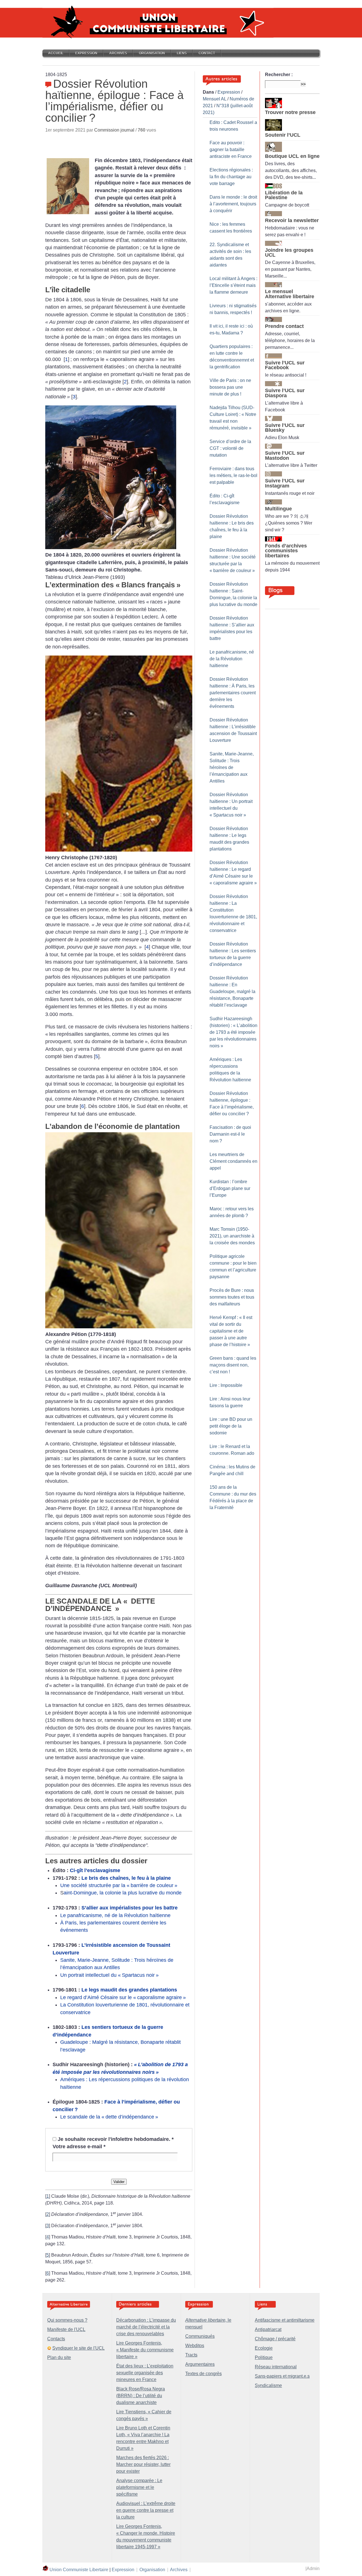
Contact (207, 53)
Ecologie (264, 2348)
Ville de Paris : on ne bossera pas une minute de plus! (230, 387)
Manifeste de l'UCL (66, 2329)
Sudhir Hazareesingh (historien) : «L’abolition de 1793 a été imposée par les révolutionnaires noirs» (233, 1032)
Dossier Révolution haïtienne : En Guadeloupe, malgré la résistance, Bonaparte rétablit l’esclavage (232, 991)
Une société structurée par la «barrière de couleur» (119, 1885)
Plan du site (59, 2357)
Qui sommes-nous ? (67, 2320)
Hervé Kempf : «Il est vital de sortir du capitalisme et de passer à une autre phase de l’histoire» (231, 1331)
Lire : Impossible (226, 1385)
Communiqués (200, 2336)
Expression (86, 53)
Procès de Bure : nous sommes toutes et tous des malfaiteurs (232, 1297)
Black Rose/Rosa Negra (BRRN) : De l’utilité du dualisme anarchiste (141, 2396)
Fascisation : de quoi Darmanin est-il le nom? (230, 1134)
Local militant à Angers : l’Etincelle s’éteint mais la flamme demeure (233, 285)
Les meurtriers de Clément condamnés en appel (233, 1161)
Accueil (56, 53)
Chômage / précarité (275, 2339)
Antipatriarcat (268, 2329)
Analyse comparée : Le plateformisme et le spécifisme (139, 2487)
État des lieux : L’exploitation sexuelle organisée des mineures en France (145, 2373)
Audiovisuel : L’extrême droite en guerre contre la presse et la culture (146, 2510)
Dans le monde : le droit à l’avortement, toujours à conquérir (233, 204)
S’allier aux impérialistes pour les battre (130, 1908)
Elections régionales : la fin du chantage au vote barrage (231, 177)
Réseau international (276, 2367)
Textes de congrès (203, 2374)
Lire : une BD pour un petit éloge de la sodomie (231, 1426)
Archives (118, 53)
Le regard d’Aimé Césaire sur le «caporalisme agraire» (123, 1997)
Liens (182, 53)
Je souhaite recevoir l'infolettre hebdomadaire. (116, 2139)
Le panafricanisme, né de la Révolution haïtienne (115, 1915)
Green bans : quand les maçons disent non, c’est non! (233, 1365)
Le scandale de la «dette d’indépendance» (109, 2117)
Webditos (195, 2346)
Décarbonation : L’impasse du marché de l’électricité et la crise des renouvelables (146, 2327)
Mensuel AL (215, 99)
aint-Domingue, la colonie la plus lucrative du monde (123, 1893)
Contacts (56, 2339)
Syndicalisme (268, 2385)
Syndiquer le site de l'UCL (78, 2348)
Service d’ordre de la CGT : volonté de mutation (230, 448)
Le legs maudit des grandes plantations (129, 1990)
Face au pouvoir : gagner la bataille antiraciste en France (231, 150)
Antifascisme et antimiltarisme (285, 2320)
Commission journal (114, 130)
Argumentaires (200, 2364)
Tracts (191, 2355)
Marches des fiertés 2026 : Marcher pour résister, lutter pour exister (143, 2464)
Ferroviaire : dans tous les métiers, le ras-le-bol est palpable (233, 475)
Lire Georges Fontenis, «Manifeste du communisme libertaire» (145, 2350)
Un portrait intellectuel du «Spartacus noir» (109, 1975)
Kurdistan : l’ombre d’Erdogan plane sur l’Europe (230, 1188)
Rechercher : (279, 75)
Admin (313, 2569)
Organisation (152, 53)
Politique (264, 2357)
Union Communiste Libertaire (79, 2570)
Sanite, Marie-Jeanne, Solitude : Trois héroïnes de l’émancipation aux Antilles (232, 767)
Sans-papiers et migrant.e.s (282, 2376)
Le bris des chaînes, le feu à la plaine (126, 1878)
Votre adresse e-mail (79, 2147)
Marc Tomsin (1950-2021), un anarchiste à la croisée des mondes (232, 1236)
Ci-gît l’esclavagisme (95, 1870)
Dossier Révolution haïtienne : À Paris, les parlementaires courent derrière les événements (233, 693)
